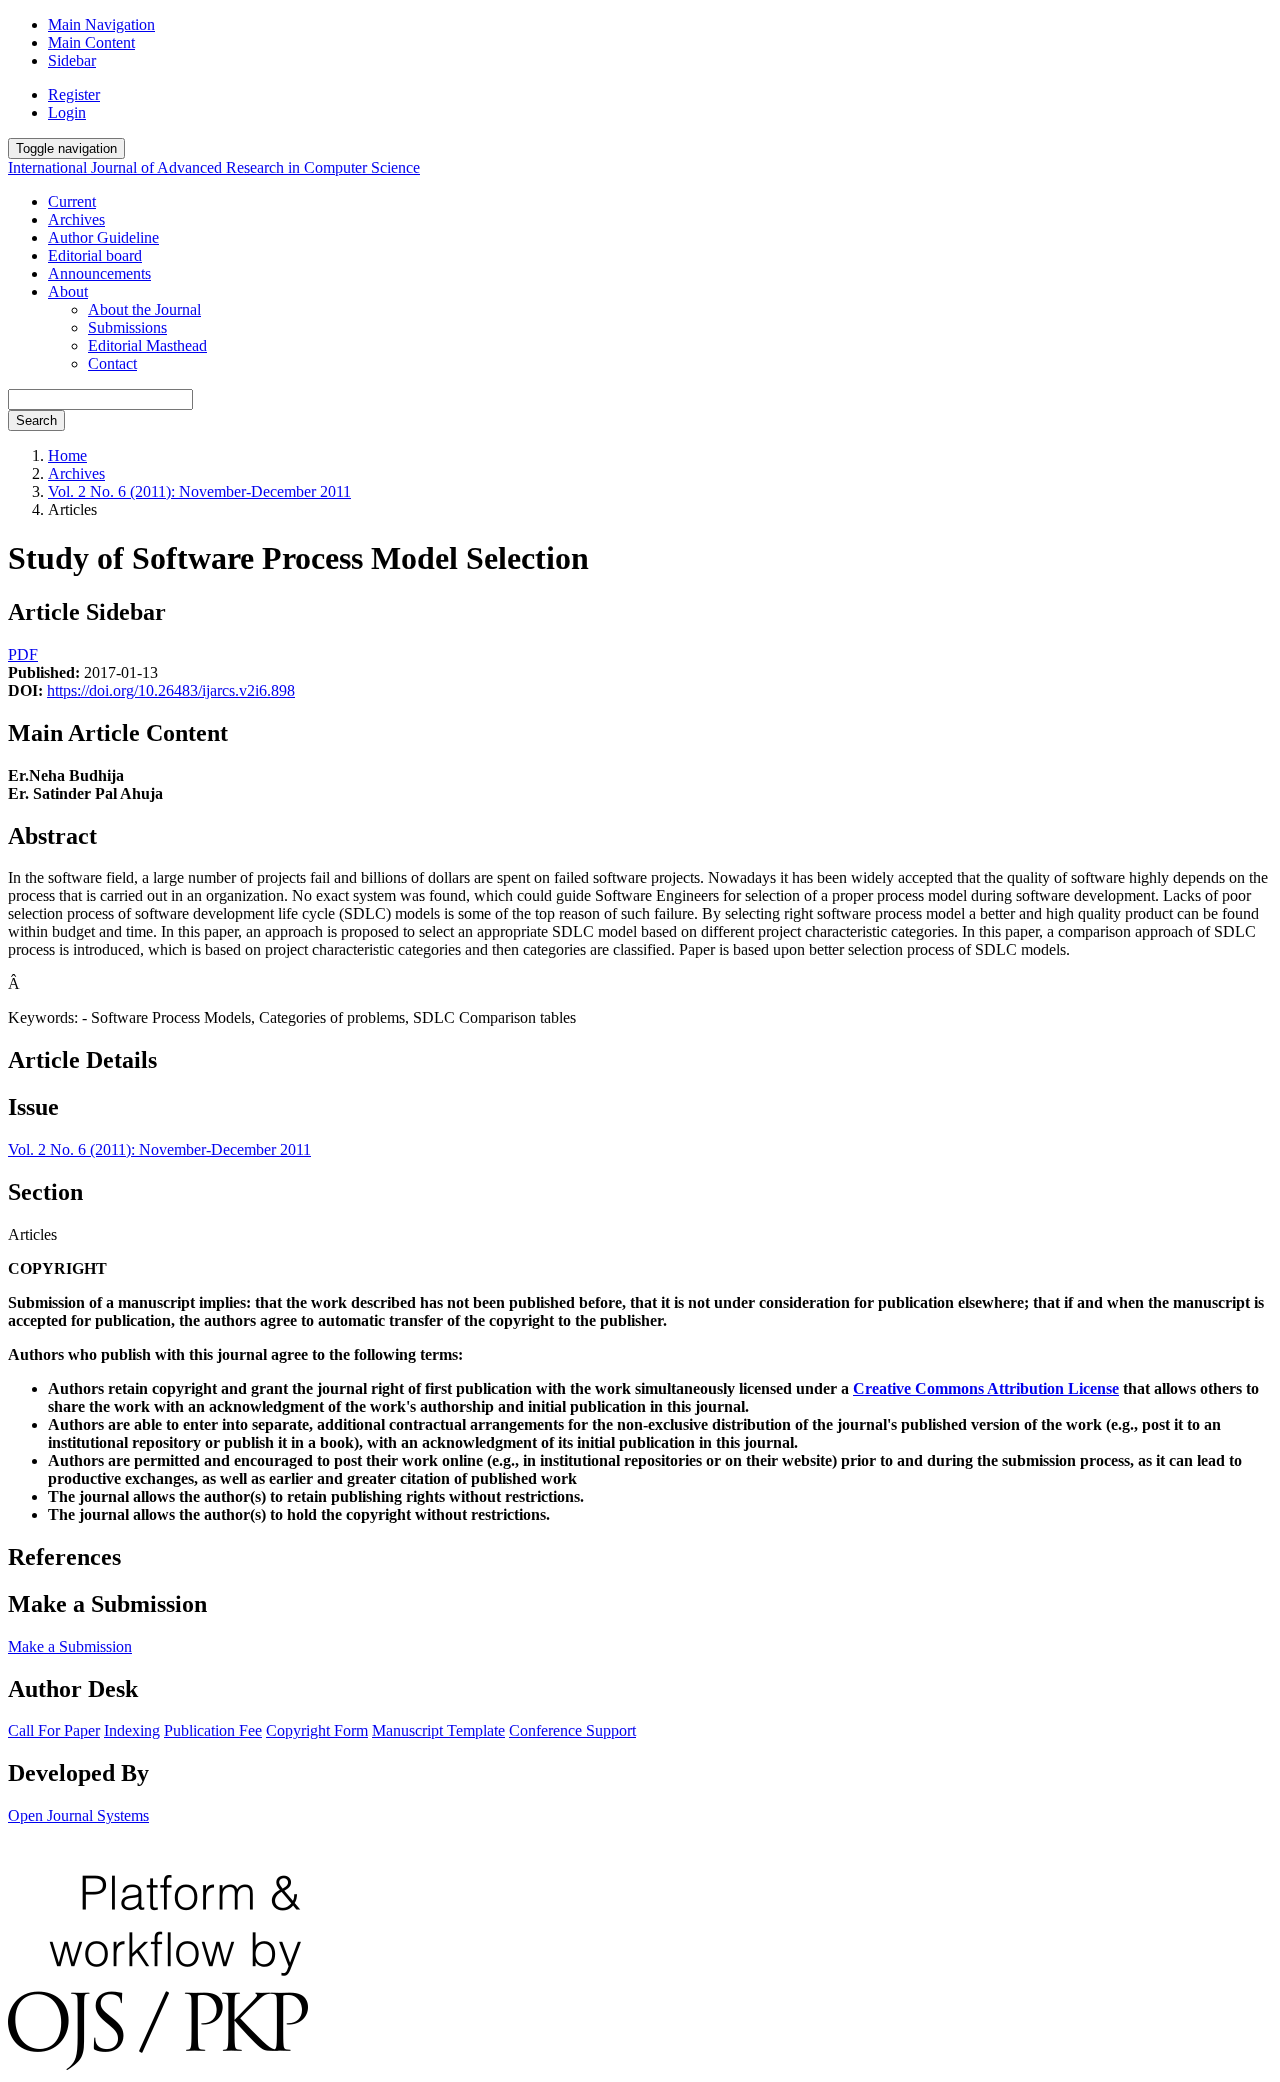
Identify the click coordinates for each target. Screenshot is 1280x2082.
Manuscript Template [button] (438, 1730)
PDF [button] (23, 654)
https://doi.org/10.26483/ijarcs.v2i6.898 (171, 690)
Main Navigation (101, 24)
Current (72, 201)
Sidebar (72, 60)
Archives (76, 219)
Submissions (127, 327)
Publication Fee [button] (213, 1730)
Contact (112, 363)
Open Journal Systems (78, 1815)
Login (67, 112)
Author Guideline (103, 237)
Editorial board (95, 255)
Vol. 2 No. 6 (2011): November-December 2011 (199, 491)
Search (36, 420)
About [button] (68, 291)
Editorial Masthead (147, 345)
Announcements (99, 273)
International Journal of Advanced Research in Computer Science (214, 167)
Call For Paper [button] (54, 1730)
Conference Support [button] (572, 1730)
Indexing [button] (132, 1730)
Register (74, 94)
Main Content (91, 42)
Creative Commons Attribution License (986, 1388)
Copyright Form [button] (317, 1730)
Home (67, 455)
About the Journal (144, 309)
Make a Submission (70, 1646)
